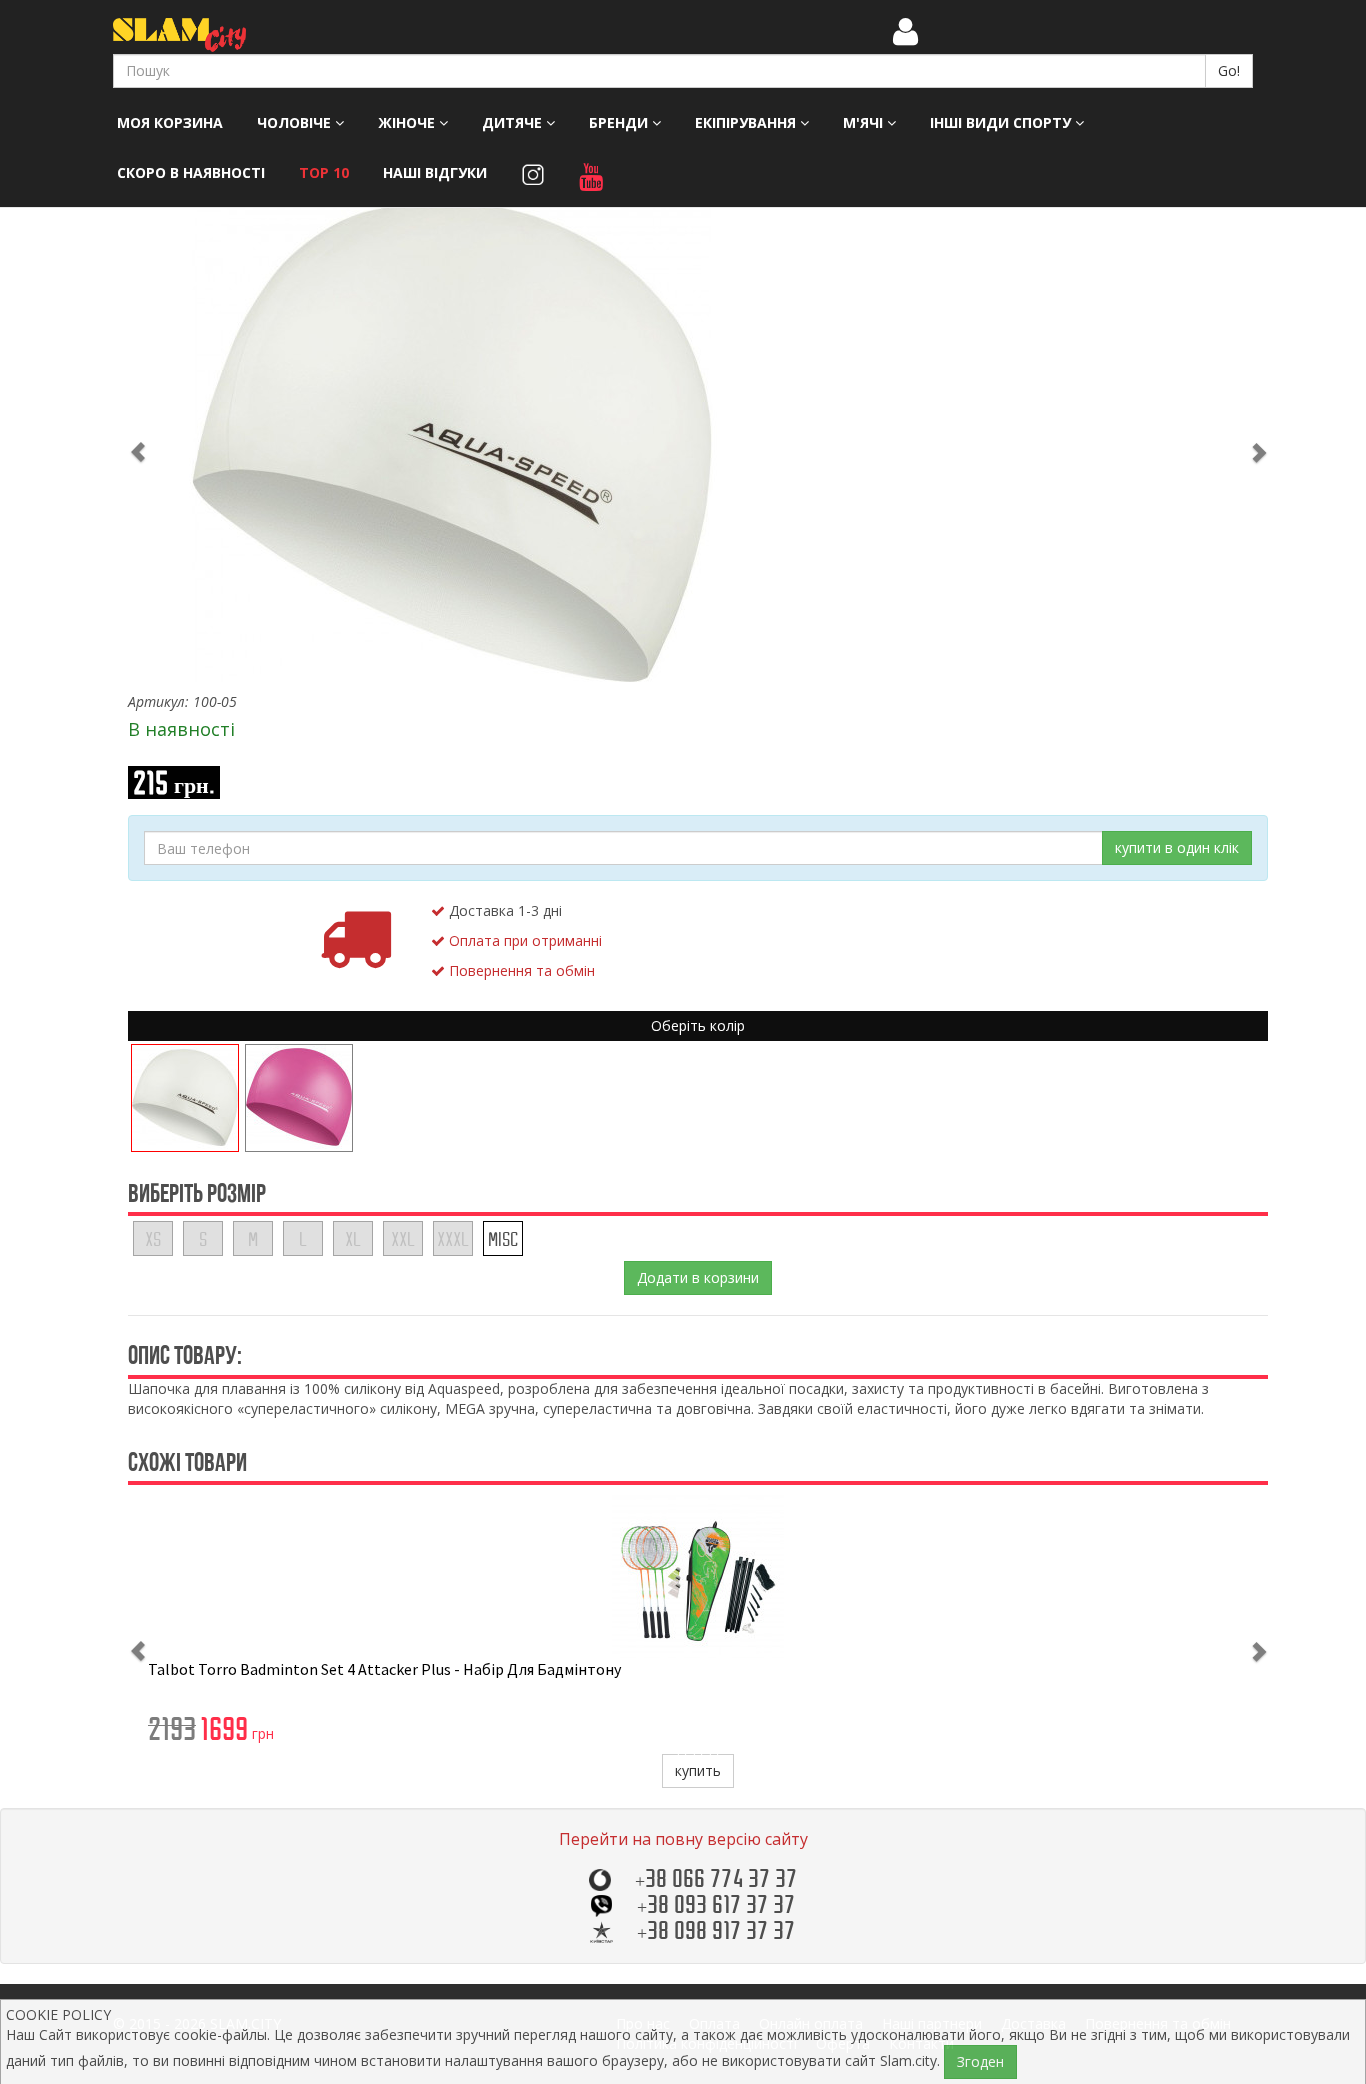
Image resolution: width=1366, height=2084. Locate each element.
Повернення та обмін (520, 970)
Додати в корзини (698, 1277)
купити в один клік (1177, 847)
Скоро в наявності (191, 172)
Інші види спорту (1002, 122)
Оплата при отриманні (523, 940)
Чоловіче (296, 122)
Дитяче (514, 122)
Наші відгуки (435, 172)
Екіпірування (747, 122)
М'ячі (865, 122)
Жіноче (408, 122)
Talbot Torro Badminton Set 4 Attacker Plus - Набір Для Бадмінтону (384, 1669)
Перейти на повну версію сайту (683, 1839)
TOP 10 (324, 172)
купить (698, 1770)
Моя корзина (170, 122)
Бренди (620, 122)
